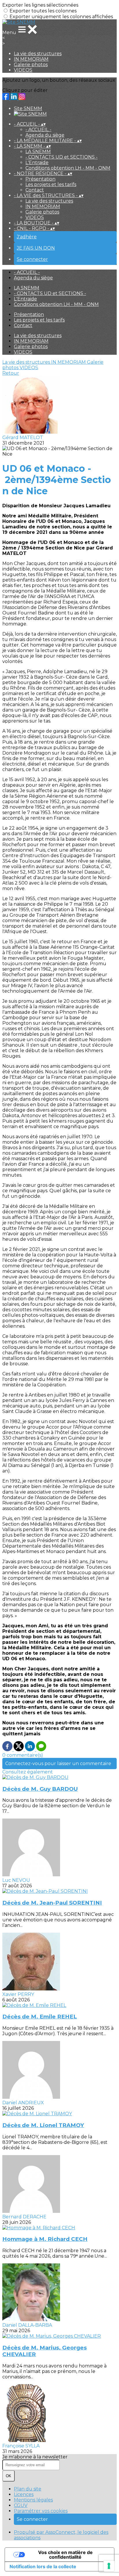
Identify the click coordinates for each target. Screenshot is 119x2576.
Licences (24, 2494)
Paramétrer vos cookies (41, 2511)
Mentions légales (33, 2500)
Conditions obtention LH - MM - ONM (68, 168)
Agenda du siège (45, 135)
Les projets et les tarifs (51, 184)
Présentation (40, 179)
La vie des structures (38, 54)
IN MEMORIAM (31, 59)
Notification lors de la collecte (43, 2566)
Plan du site (28, 2489)
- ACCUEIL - (38, 130)
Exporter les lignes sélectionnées (40, 5)
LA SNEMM (38, 152)
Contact (35, 190)
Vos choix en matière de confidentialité (65, 2555)
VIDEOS (23, 70)
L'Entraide (37, 162)
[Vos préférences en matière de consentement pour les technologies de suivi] (109, 2566)
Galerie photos (31, 65)
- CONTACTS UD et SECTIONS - (62, 157)
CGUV (21, 2505)
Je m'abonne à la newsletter (35, 2457)
